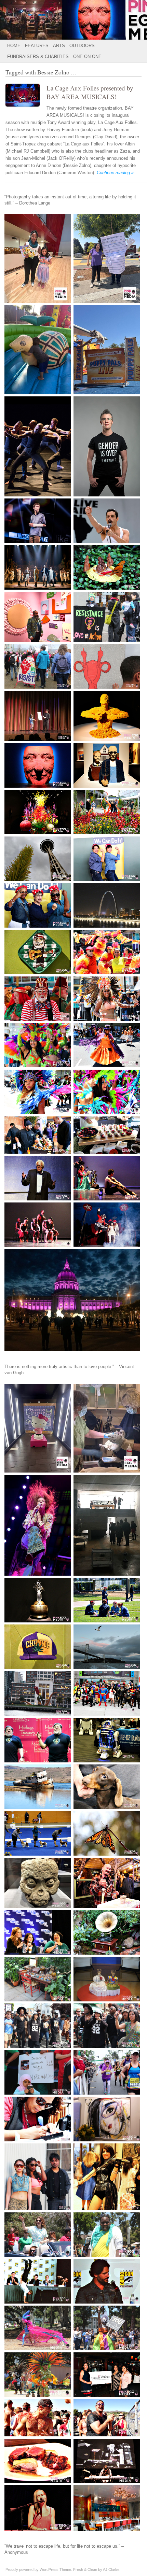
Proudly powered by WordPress (32, 2570)
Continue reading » (115, 173)
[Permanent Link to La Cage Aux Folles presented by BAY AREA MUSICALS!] (26, 108)
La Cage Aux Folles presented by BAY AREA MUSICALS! (90, 92)
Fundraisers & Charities (38, 57)
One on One (87, 57)
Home (14, 46)
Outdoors (82, 46)
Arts (59, 46)
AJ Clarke (111, 2570)
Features (37, 46)
